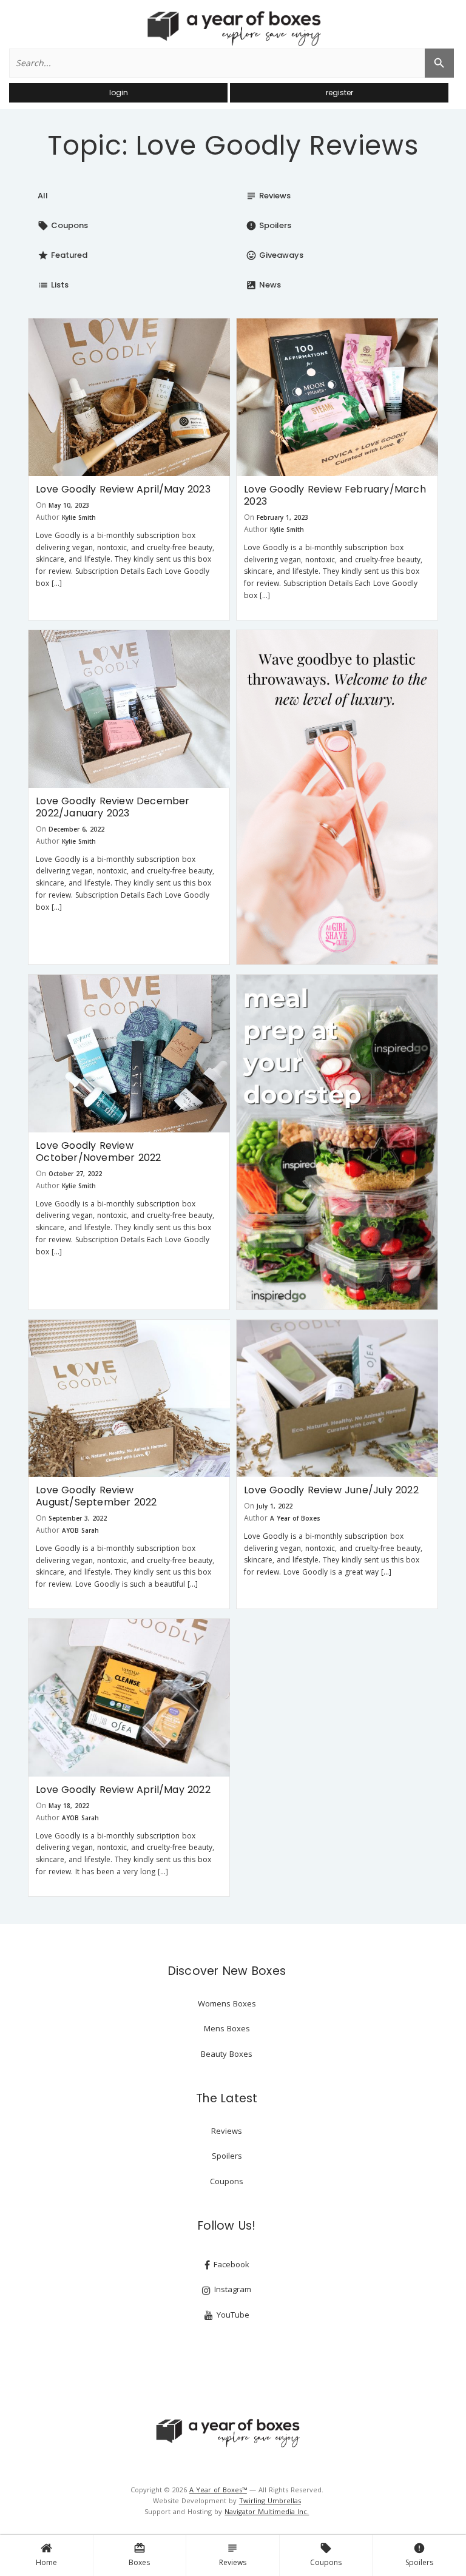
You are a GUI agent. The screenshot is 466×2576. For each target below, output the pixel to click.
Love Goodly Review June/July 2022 (331, 1490)
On (41, 505)
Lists (53, 285)
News (263, 285)
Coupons (326, 2555)
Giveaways (275, 255)
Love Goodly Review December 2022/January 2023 (113, 807)
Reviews (233, 2555)
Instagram (231, 2289)
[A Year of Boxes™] (233, 28)
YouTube (232, 2315)
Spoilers (419, 2555)
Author (48, 517)
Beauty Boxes (227, 2054)
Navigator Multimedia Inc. (267, 2511)
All (43, 196)
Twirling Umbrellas (270, 2500)
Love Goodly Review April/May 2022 (123, 1790)
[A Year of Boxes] (227, 2433)
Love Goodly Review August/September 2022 (96, 1496)
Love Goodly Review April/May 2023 (123, 489)
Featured (62, 255)
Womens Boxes (227, 2003)
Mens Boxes (227, 2028)
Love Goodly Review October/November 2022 (98, 1152)
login (119, 92)
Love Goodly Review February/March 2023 (335, 495)
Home (46, 2562)
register (339, 92)
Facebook (230, 2264)
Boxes (139, 2555)
